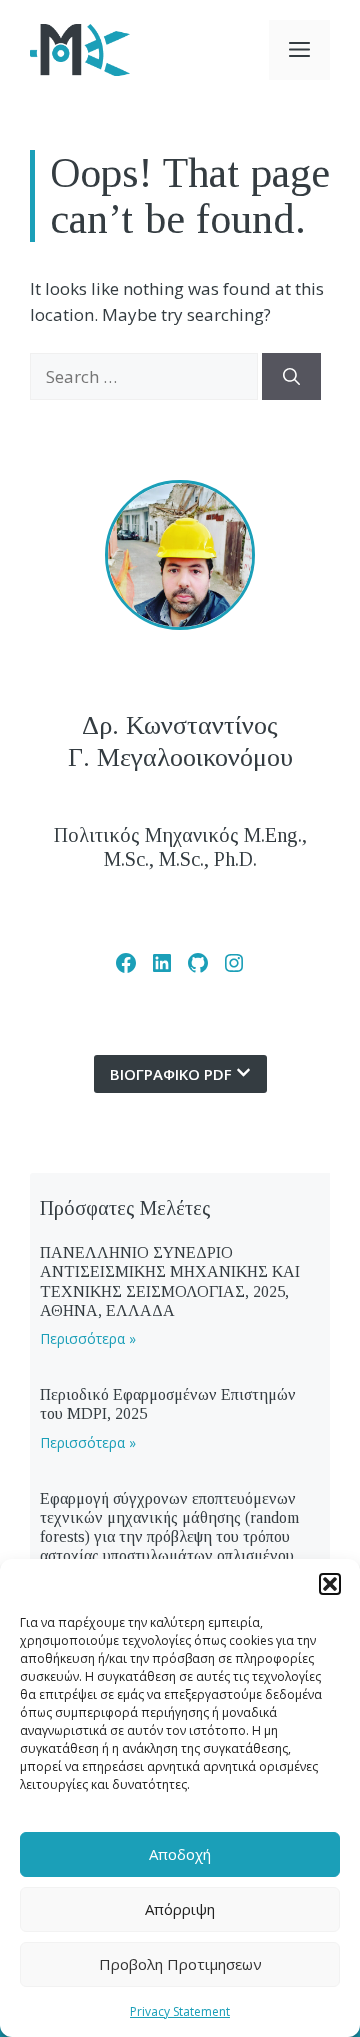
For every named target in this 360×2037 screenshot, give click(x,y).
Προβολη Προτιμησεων (180, 1964)
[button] (330, 1584)
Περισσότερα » (88, 1338)
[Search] (291, 377)
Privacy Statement (180, 2011)
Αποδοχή (180, 1854)
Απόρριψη (180, 1909)
